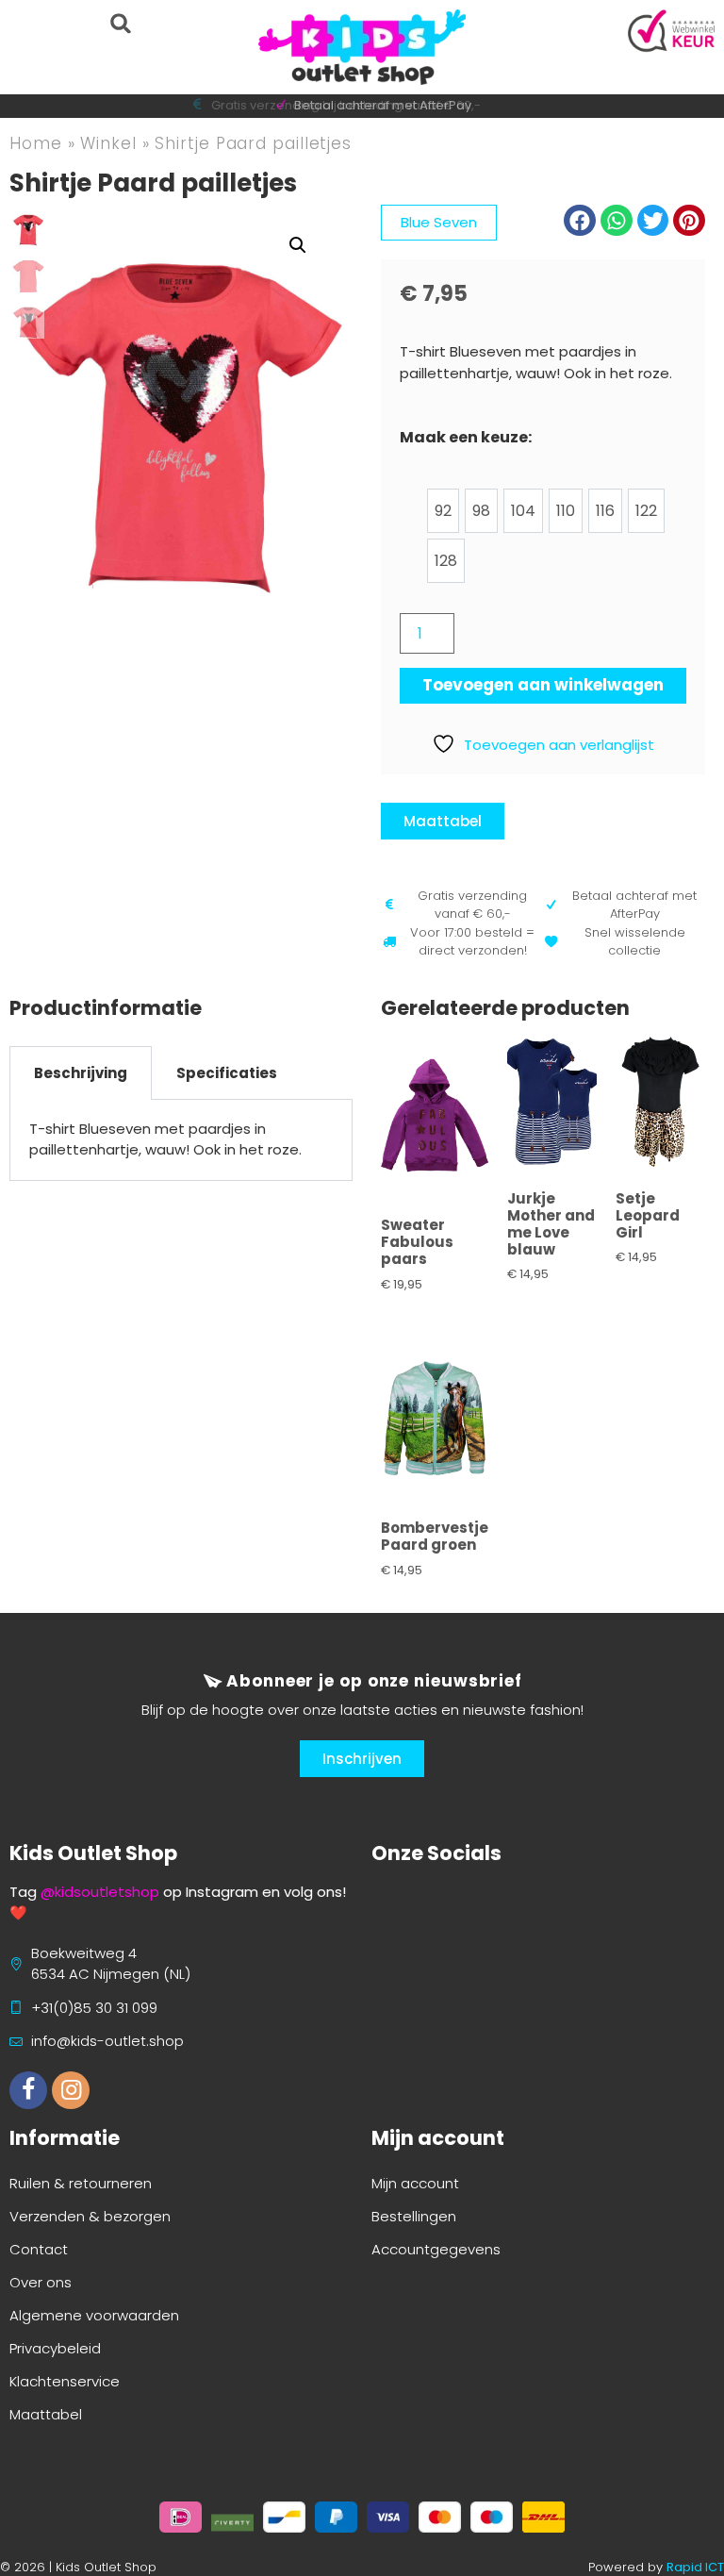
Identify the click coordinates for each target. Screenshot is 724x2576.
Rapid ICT (695, 2567)
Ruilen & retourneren (81, 2183)
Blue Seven (439, 222)
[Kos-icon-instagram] (71, 2090)
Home (36, 143)
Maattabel (46, 2414)
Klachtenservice (65, 2381)
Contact (39, 2249)
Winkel (108, 143)
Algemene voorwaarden (94, 2315)
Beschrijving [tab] (81, 1073)
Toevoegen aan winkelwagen (543, 685)
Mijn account (415, 2183)
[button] (120, 23)
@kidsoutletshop (100, 1892)
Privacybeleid (55, 2348)
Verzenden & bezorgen (90, 2216)
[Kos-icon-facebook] (28, 2090)
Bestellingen (414, 2216)
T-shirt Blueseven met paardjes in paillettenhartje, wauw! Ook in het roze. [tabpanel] (165, 1139)
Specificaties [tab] (227, 1073)
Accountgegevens (436, 2249)
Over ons (41, 2282)
